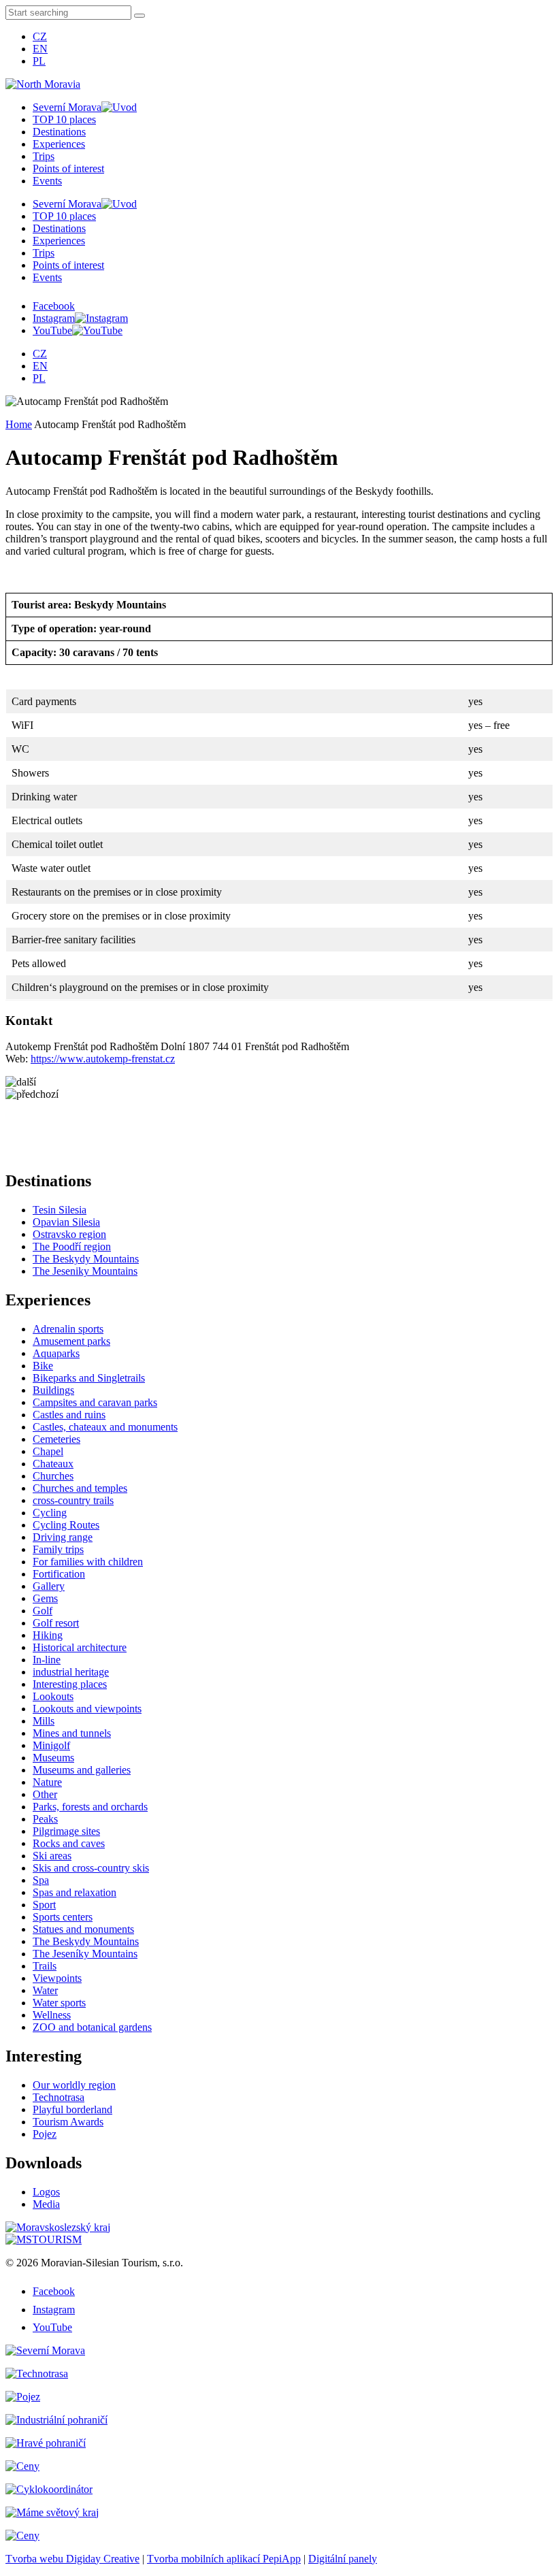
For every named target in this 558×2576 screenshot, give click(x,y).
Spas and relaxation (75, 1892)
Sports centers (63, 1917)
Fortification (59, 1574)
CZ (40, 36)
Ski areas (52, 1856)
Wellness (52, 2015)
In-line (47, 1660)
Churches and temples (80, 1488)
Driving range (63, 1537)
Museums (53, 1758)
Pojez (45, 2134)
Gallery (49, 1586)
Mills (44, 1721)
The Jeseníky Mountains (85, 1954)
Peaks (45, 1819)
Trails (45, 1966)
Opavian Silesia (66, 1222)
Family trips (58, 1549)
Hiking (48, 1635)
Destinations (59, 132)
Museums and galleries (82, 1770)
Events (47, 181)
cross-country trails (73, 1500)
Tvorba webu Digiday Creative (72, 2559)
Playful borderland (72, 2109)
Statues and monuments (83, 1929)
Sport (44, 1905)
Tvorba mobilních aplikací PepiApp (224, 2559)
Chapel (48, 1451)
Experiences (59, 144)
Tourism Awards (68, 2122)
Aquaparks (56, 1353)
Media (46, 2204)
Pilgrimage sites (66, 1831)
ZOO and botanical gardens (92, 2027)
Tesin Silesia (60, 1210)
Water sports (59, 2003)
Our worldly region (74, 2085)
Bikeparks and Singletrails (89, 1378)
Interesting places (70, 1684)
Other (45, 1794)
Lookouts (53, 1696)
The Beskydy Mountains (86, 1259)
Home (19, 424)
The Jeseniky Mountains (85, 1271)
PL (39, 61)
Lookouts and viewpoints (87, 1709)
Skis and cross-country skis (91, 1868)
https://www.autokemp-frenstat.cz (103, 1059)
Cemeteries (56, 1439)
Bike (43, 1366)
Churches (53, 1476)
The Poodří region (72, 1246)
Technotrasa (59, 2097)
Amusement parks (71, 1341)
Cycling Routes (66, 1525)
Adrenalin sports (68, 1329)
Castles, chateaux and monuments (105, 1427)
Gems (45, 1598)
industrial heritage (71, 1672)
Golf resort (56, 1623)
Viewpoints (57, 1978)
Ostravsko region (69, 1234)
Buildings (53, 1390)
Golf (43, 1611)
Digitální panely (343, 2559)
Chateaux (53, 1464)
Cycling (50, 1513)
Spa (41, 1880)
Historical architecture (80, 1647)
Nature (47, 1782)
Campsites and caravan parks (95, 1402)
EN (40, 49)
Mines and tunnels (72, 1733)
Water (45, 1990)
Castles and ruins (69, 1415)
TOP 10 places (64, 119)
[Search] (139, 16)
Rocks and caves (69, 1843)
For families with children (88, 1562)
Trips (44, 156)
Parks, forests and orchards (90, 1807)
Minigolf (51, 1745)
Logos (46, 2192)
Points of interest (68, 168)
